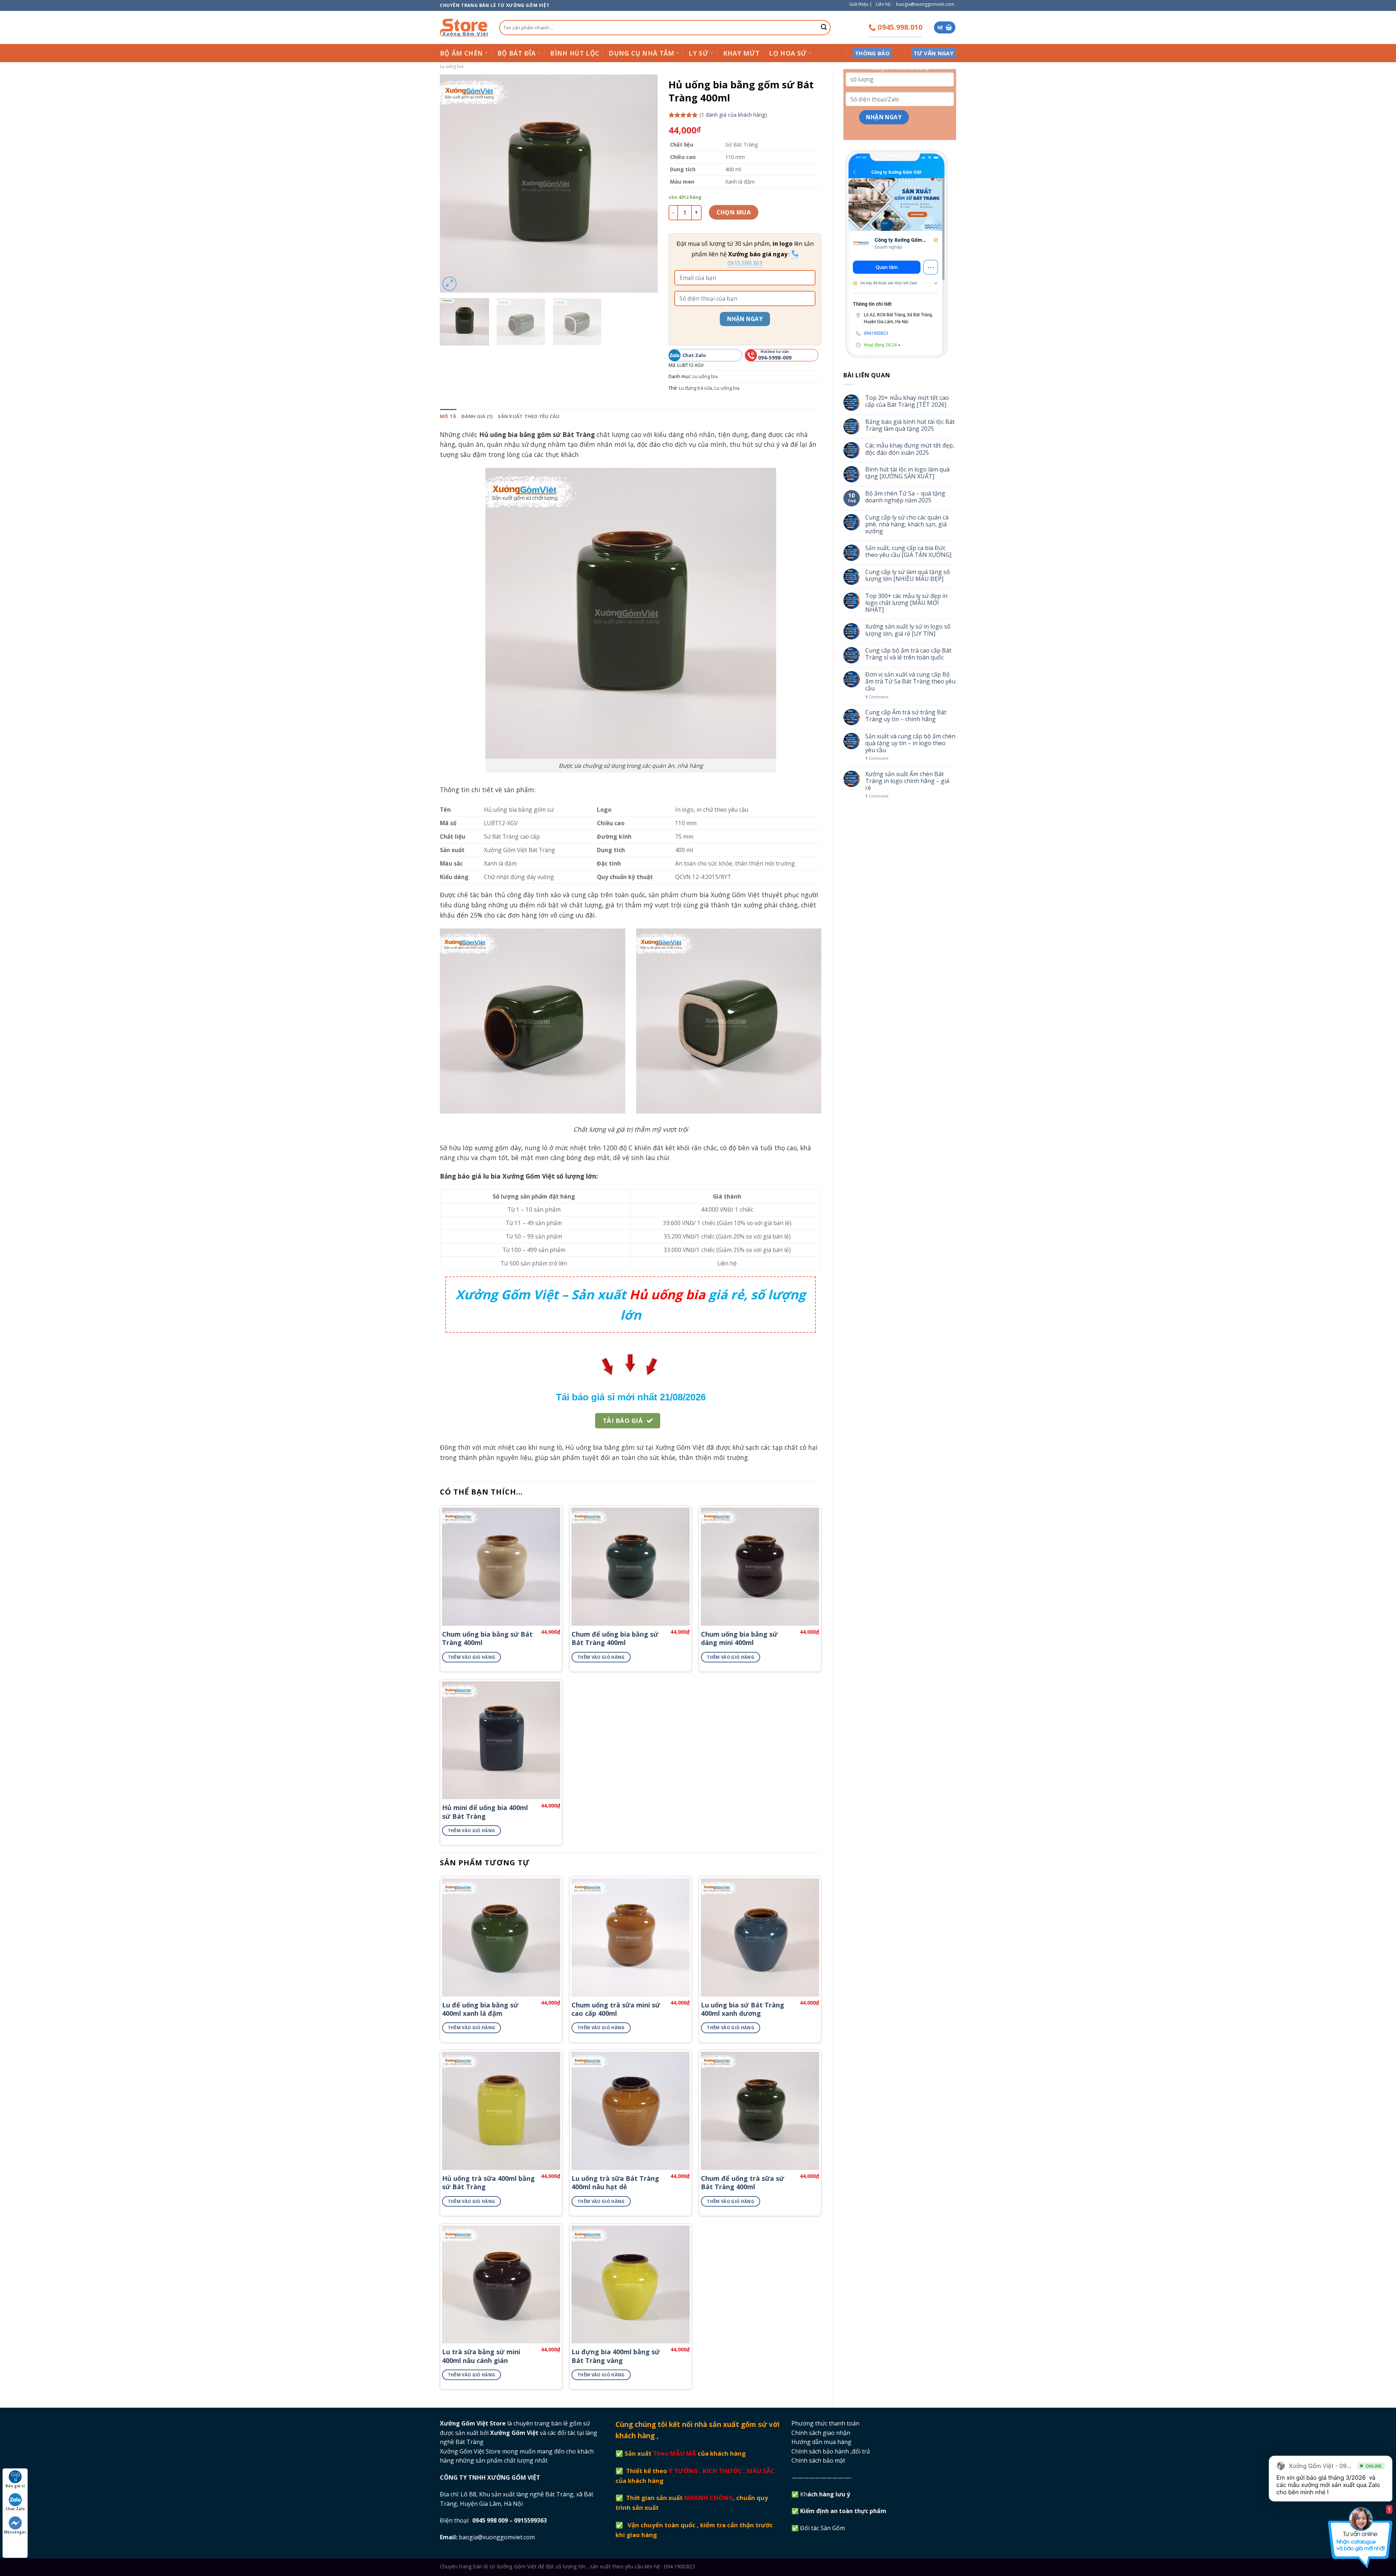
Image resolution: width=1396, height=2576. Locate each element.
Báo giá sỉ (15, 2486)
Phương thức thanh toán (825, 2423)
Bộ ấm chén (462, 53)
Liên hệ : (884, 4)
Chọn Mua (734, 212)
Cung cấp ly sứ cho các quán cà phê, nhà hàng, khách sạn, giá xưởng (907, 525)
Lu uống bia (452, 66)
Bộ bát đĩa (517, 53)
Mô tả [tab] (448, 416)
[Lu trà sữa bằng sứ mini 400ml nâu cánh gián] (501, 2285)
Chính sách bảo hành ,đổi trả (831, 2451)
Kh (826, 2494)
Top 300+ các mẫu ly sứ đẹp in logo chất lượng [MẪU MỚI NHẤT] (906, 603)
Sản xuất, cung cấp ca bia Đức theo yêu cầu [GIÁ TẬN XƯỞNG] (908, 551)
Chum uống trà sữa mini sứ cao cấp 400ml (616, 2009)
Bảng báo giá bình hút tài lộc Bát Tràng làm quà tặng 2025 (910, 425)
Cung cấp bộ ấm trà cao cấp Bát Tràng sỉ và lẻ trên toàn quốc (908, 654)
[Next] (644, 184)
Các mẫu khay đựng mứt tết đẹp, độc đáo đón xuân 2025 (910, 449)
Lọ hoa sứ (788, 53)
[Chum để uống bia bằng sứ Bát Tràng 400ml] (631, 1567)
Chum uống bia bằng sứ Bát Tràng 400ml (487, 1638)
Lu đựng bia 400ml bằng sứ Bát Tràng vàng (616, 2356)
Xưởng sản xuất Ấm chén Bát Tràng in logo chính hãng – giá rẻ (907, 781)
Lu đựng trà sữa (695, 388)
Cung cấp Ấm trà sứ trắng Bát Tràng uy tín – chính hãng (906, 716)
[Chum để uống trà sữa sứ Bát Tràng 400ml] (760, 2111)
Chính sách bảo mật (818, 2460)
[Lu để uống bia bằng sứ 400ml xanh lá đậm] (501, 1937)
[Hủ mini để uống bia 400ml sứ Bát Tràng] (501, 1740)
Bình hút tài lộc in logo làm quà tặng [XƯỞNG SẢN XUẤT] (907, 473)
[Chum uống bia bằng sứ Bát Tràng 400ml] (501, 1567)
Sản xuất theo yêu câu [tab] (529, 416)
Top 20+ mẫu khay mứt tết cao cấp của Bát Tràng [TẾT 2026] (907, 401)
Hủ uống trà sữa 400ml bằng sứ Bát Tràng (488, 2183)
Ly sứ (699, 53)
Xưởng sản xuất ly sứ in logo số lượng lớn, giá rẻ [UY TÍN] (908, 630)
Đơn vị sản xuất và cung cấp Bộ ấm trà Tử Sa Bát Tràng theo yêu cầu (910, 682)
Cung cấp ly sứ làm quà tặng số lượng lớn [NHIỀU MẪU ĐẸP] (908, 575)
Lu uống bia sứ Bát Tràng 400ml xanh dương (743, 2009)
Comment (877, 697)
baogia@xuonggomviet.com (925, 4)
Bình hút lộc (575, 53)
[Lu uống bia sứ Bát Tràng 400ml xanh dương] (760, 1937)
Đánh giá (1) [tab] (477, 416)
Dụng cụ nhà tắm (641, 53)
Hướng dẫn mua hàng (821, 2442)
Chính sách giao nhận (821, 2433)
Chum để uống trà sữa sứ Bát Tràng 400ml (743, 2183)
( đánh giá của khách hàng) (733, 115)
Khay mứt (741, 53)
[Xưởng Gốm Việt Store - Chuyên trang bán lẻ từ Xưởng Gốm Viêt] (464, 27)
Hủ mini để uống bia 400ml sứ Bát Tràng (485, 1812)
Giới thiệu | (861, 4)
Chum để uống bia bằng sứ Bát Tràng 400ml (615, 1638)
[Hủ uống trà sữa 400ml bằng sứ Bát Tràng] (501, 2111)
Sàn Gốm (833, 2528)
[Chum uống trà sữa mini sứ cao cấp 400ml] (631, 1937)
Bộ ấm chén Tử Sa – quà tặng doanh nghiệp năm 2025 (905, 497)
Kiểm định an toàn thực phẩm (844, 2511)
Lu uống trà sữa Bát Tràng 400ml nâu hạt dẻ (615, 2183)
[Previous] (453, 184)
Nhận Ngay (745, 319)
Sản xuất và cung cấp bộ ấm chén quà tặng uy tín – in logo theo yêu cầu (910, 743)
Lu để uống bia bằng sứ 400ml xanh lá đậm (480, 2009)
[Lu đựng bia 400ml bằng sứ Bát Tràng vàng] (631, 2285)
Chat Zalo (15, 2509)
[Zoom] (450, 284)
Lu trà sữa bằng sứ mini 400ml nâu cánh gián (481, 2356)
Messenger (15, 2532)
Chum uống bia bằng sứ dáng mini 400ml (739, 1638)
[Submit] (824, 28)
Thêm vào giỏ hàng (472, 1657)
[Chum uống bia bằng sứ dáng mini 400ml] (760, 1567)
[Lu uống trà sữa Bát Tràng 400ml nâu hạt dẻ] (631, 2111)
